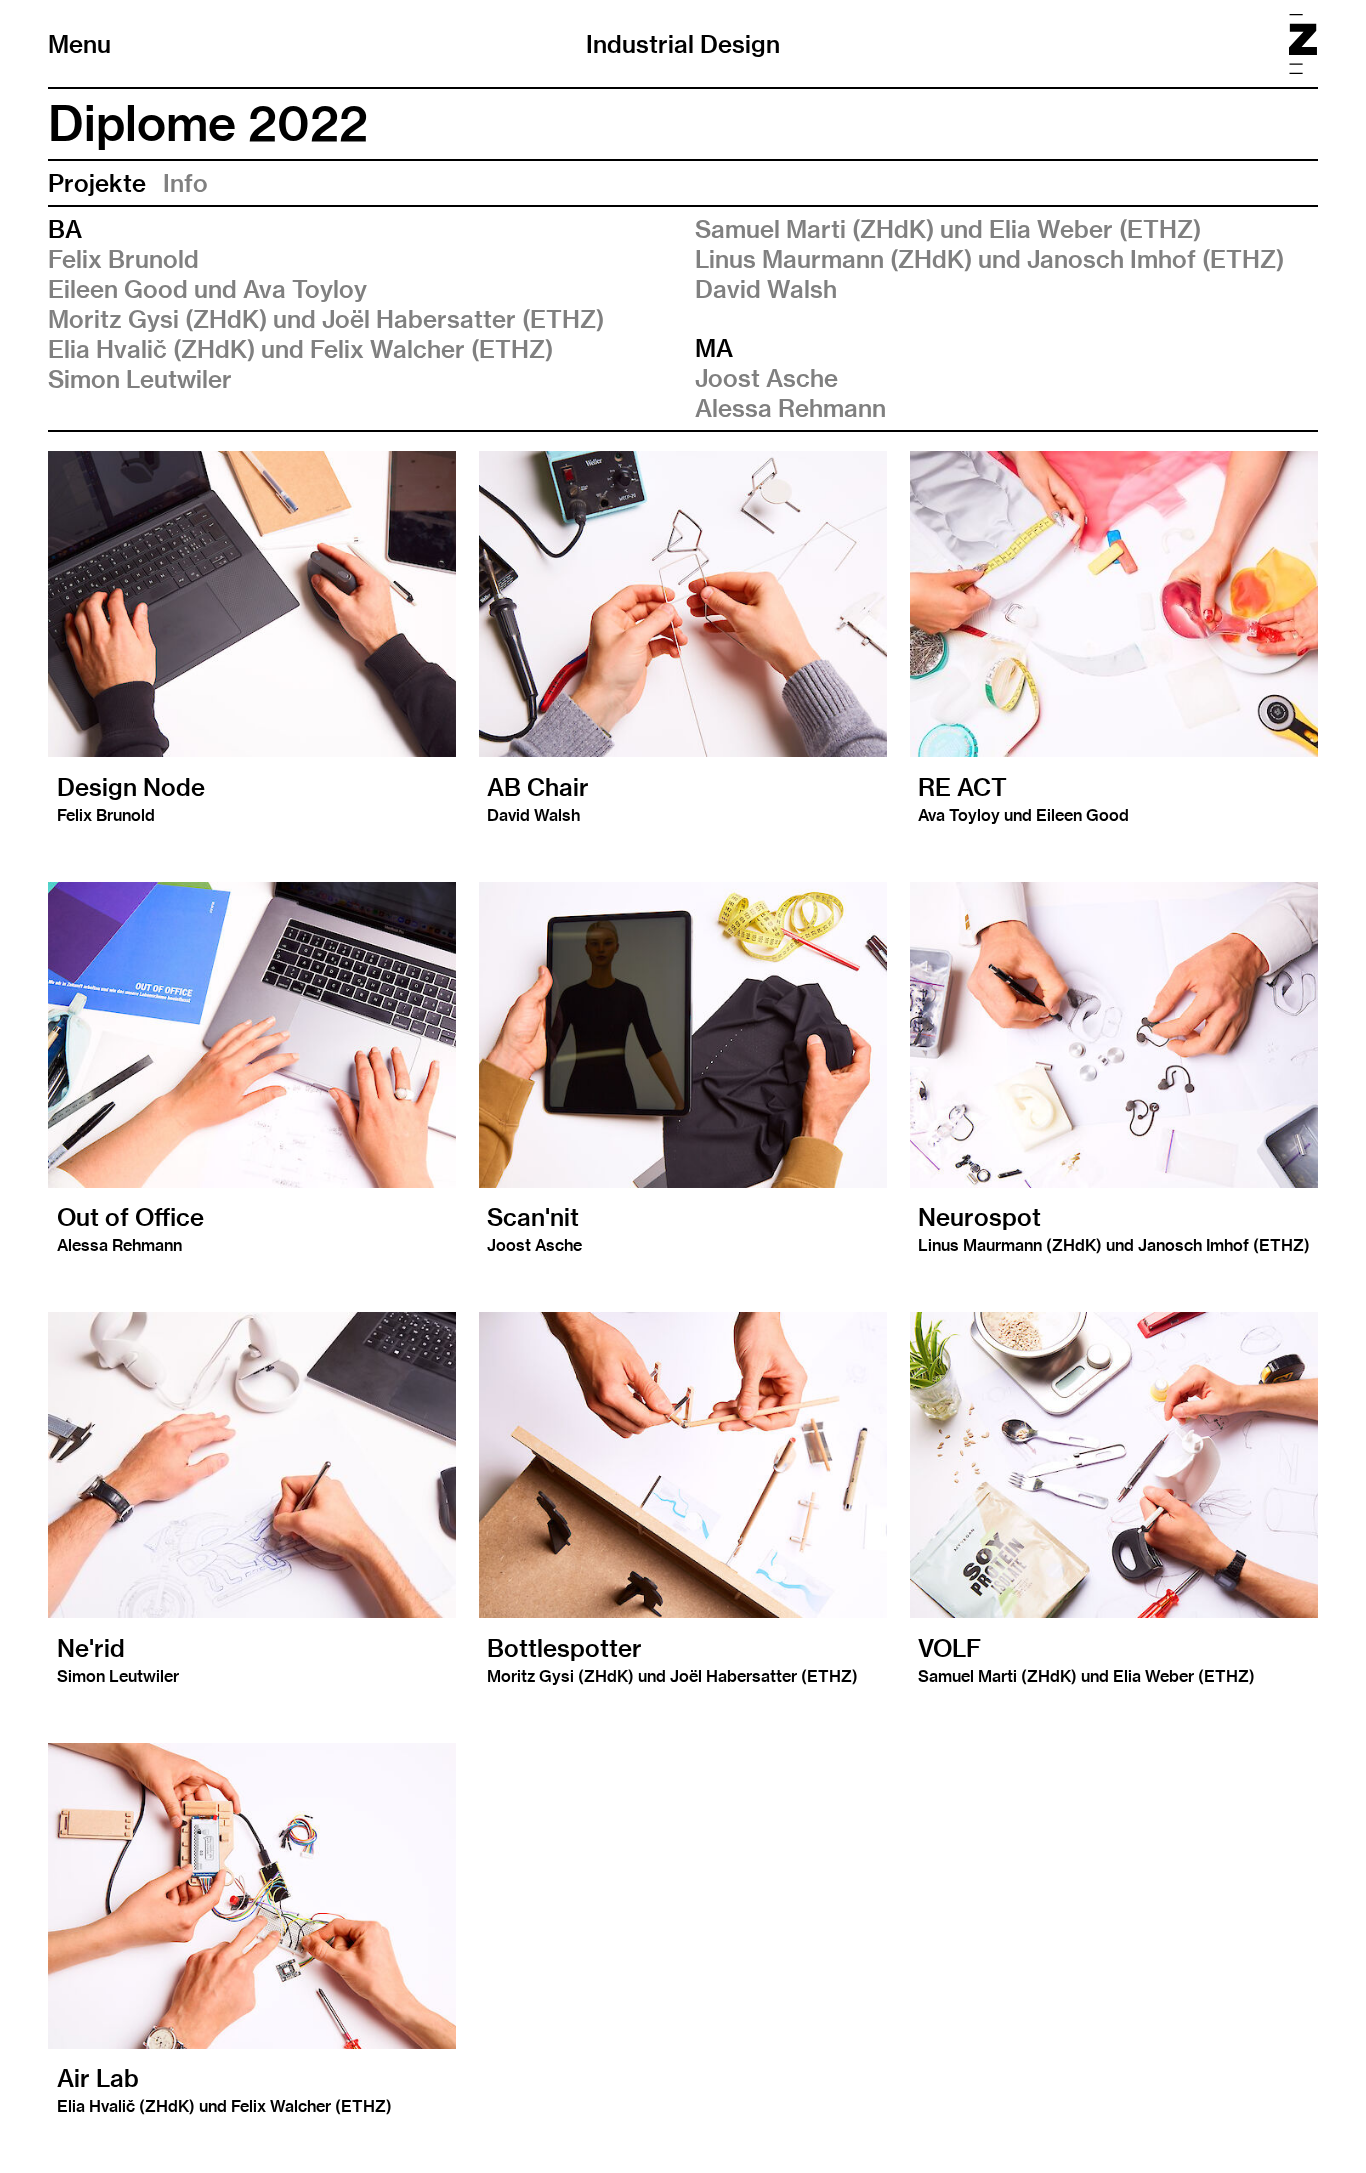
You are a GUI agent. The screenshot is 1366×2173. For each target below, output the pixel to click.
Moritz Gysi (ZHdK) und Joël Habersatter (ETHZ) (326, 319)
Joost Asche (766, 378)
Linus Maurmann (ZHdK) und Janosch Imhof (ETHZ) (989, 259)
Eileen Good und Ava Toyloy (207, 289)
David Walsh (766, 289)
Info (185, 183)
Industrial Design (683, 44)
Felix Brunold (123, 259)
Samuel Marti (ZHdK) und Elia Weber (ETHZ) (948, 229)
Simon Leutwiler (140, 379)
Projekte (97, 183)
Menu (79, 44)
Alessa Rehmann (790, 408)
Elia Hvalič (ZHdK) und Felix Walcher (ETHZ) (300, 349)
